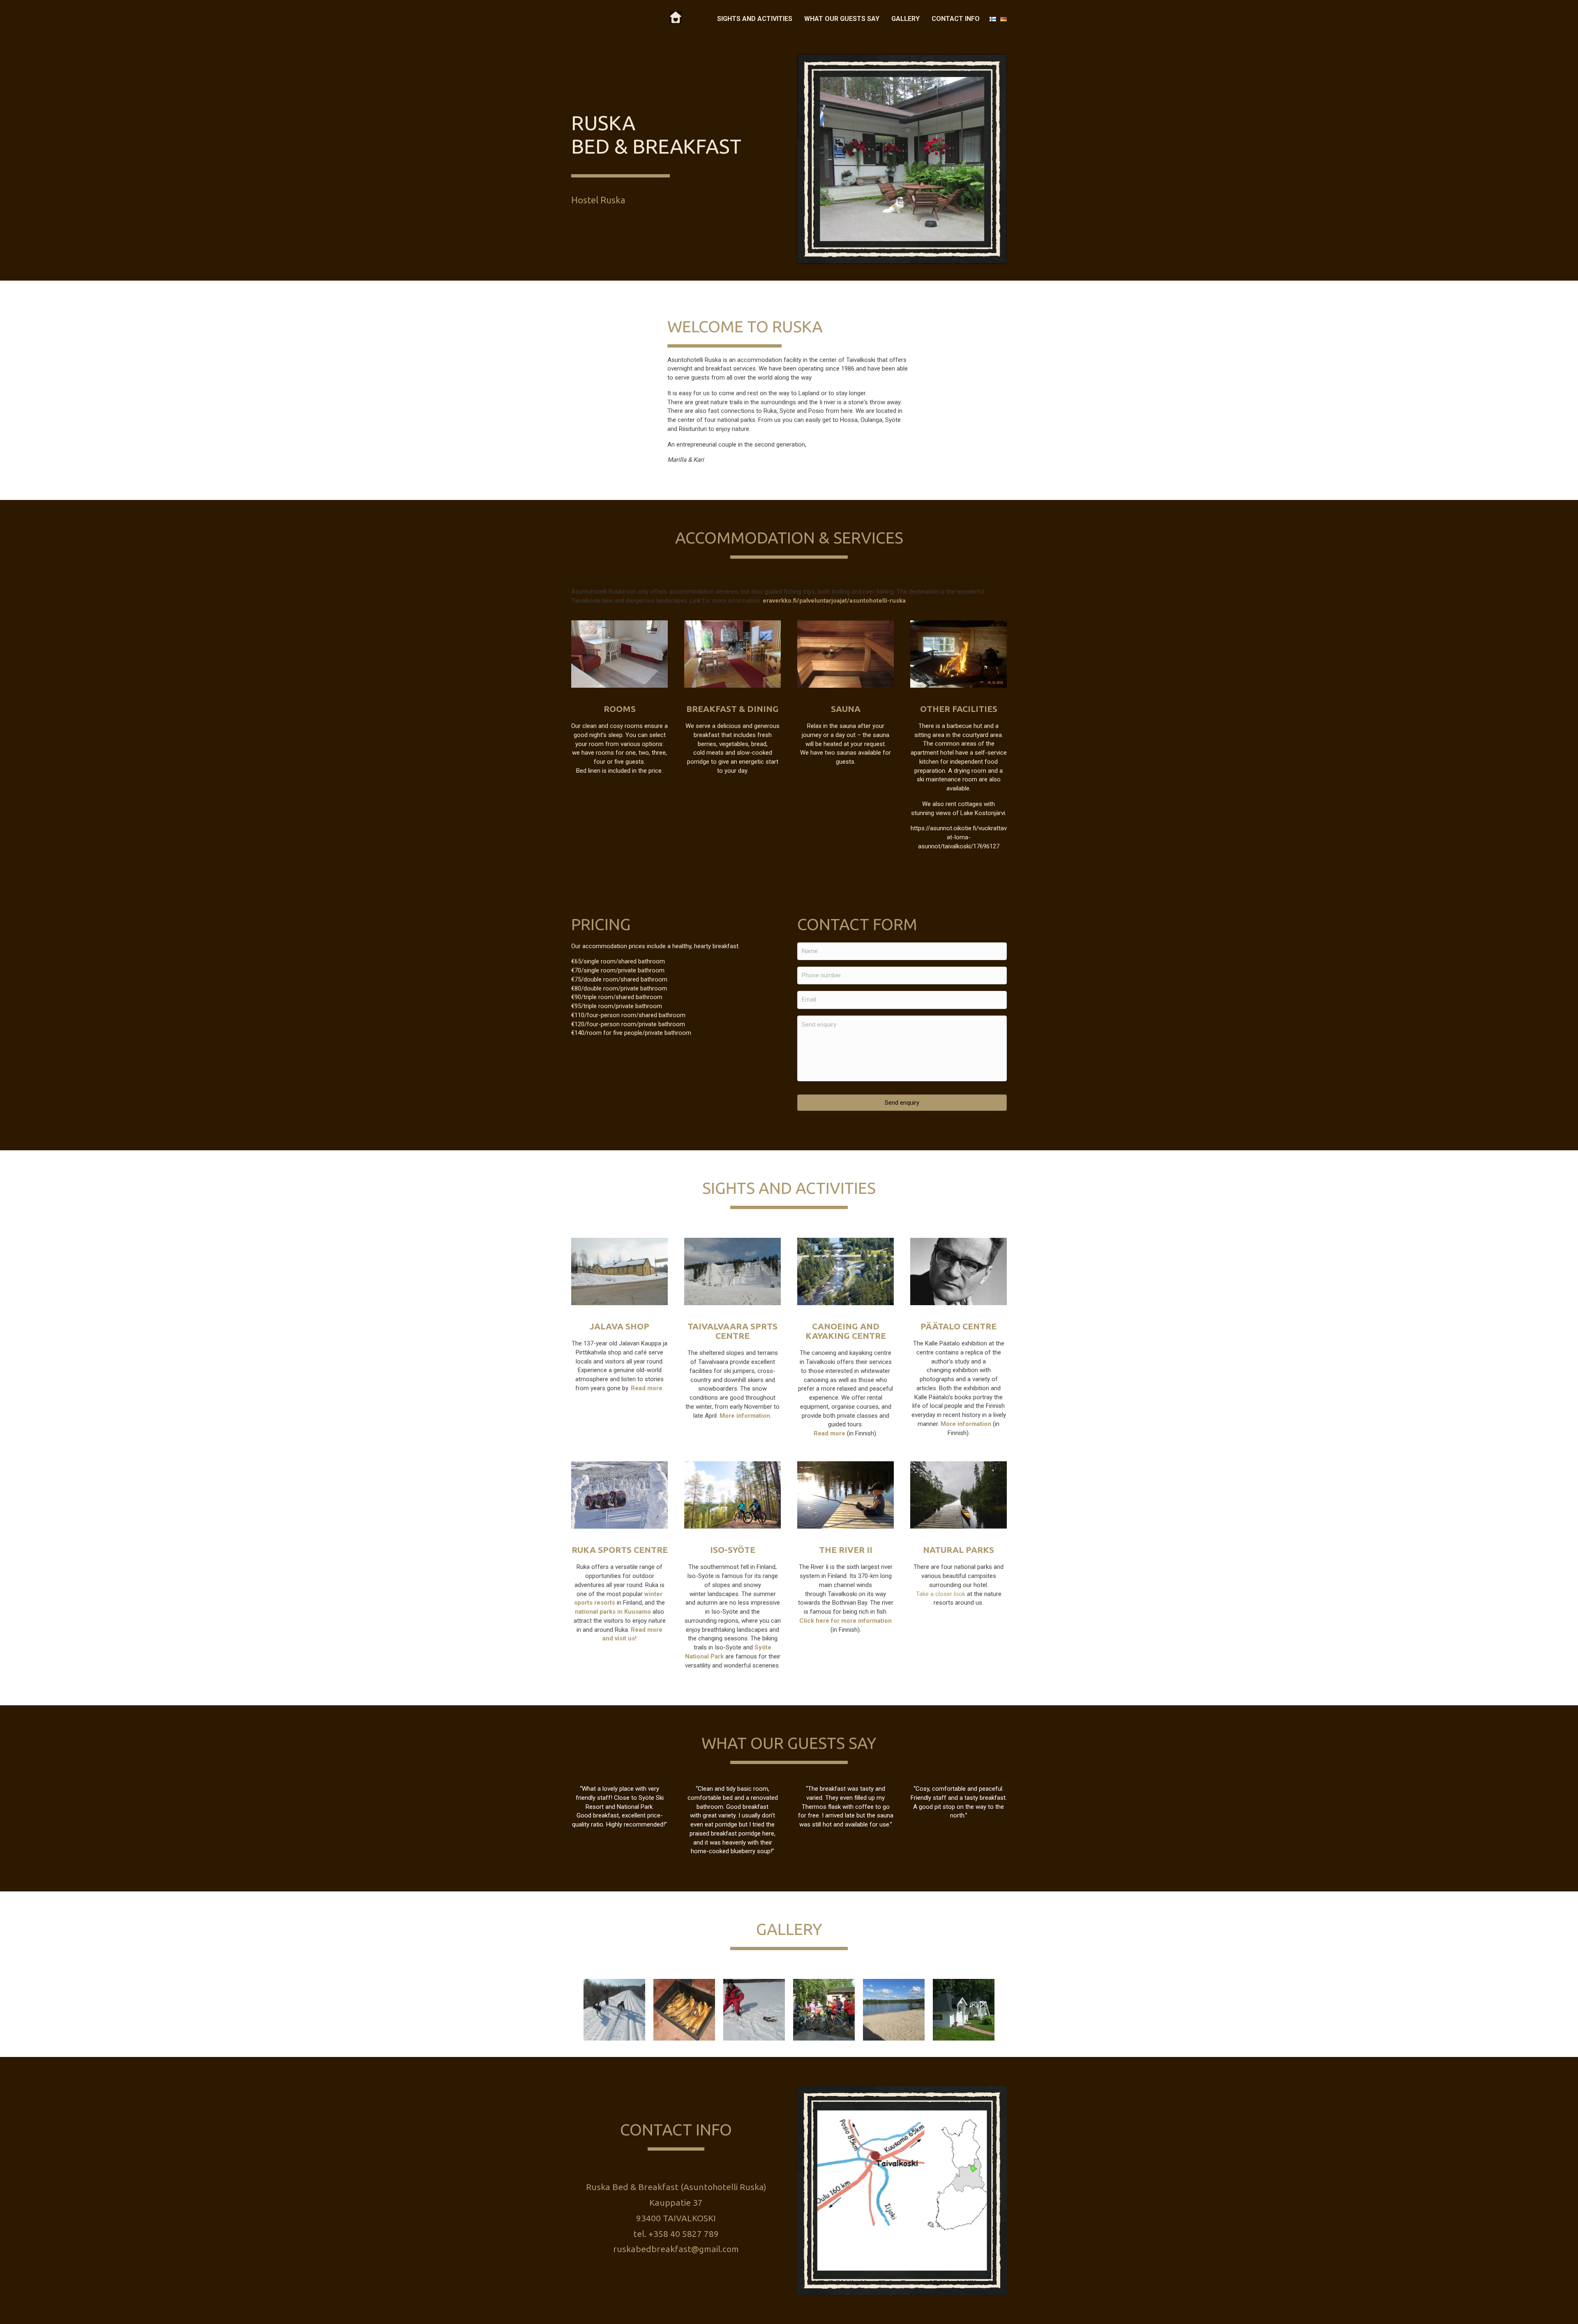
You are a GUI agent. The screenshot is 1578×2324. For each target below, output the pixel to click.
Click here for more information (846, 1621)
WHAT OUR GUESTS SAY (842, 19)
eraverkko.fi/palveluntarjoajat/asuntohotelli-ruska (834, 601)
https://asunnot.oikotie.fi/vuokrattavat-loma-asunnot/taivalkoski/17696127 (959, 837)
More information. (746, 1416)
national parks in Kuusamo (613, 1612)
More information (967, 1424)
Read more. (647, 1388)
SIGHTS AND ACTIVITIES (755, 19)
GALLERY (906, 19)
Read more (829, 1433)
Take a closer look (941, 1594)
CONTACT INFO (956, 19)
